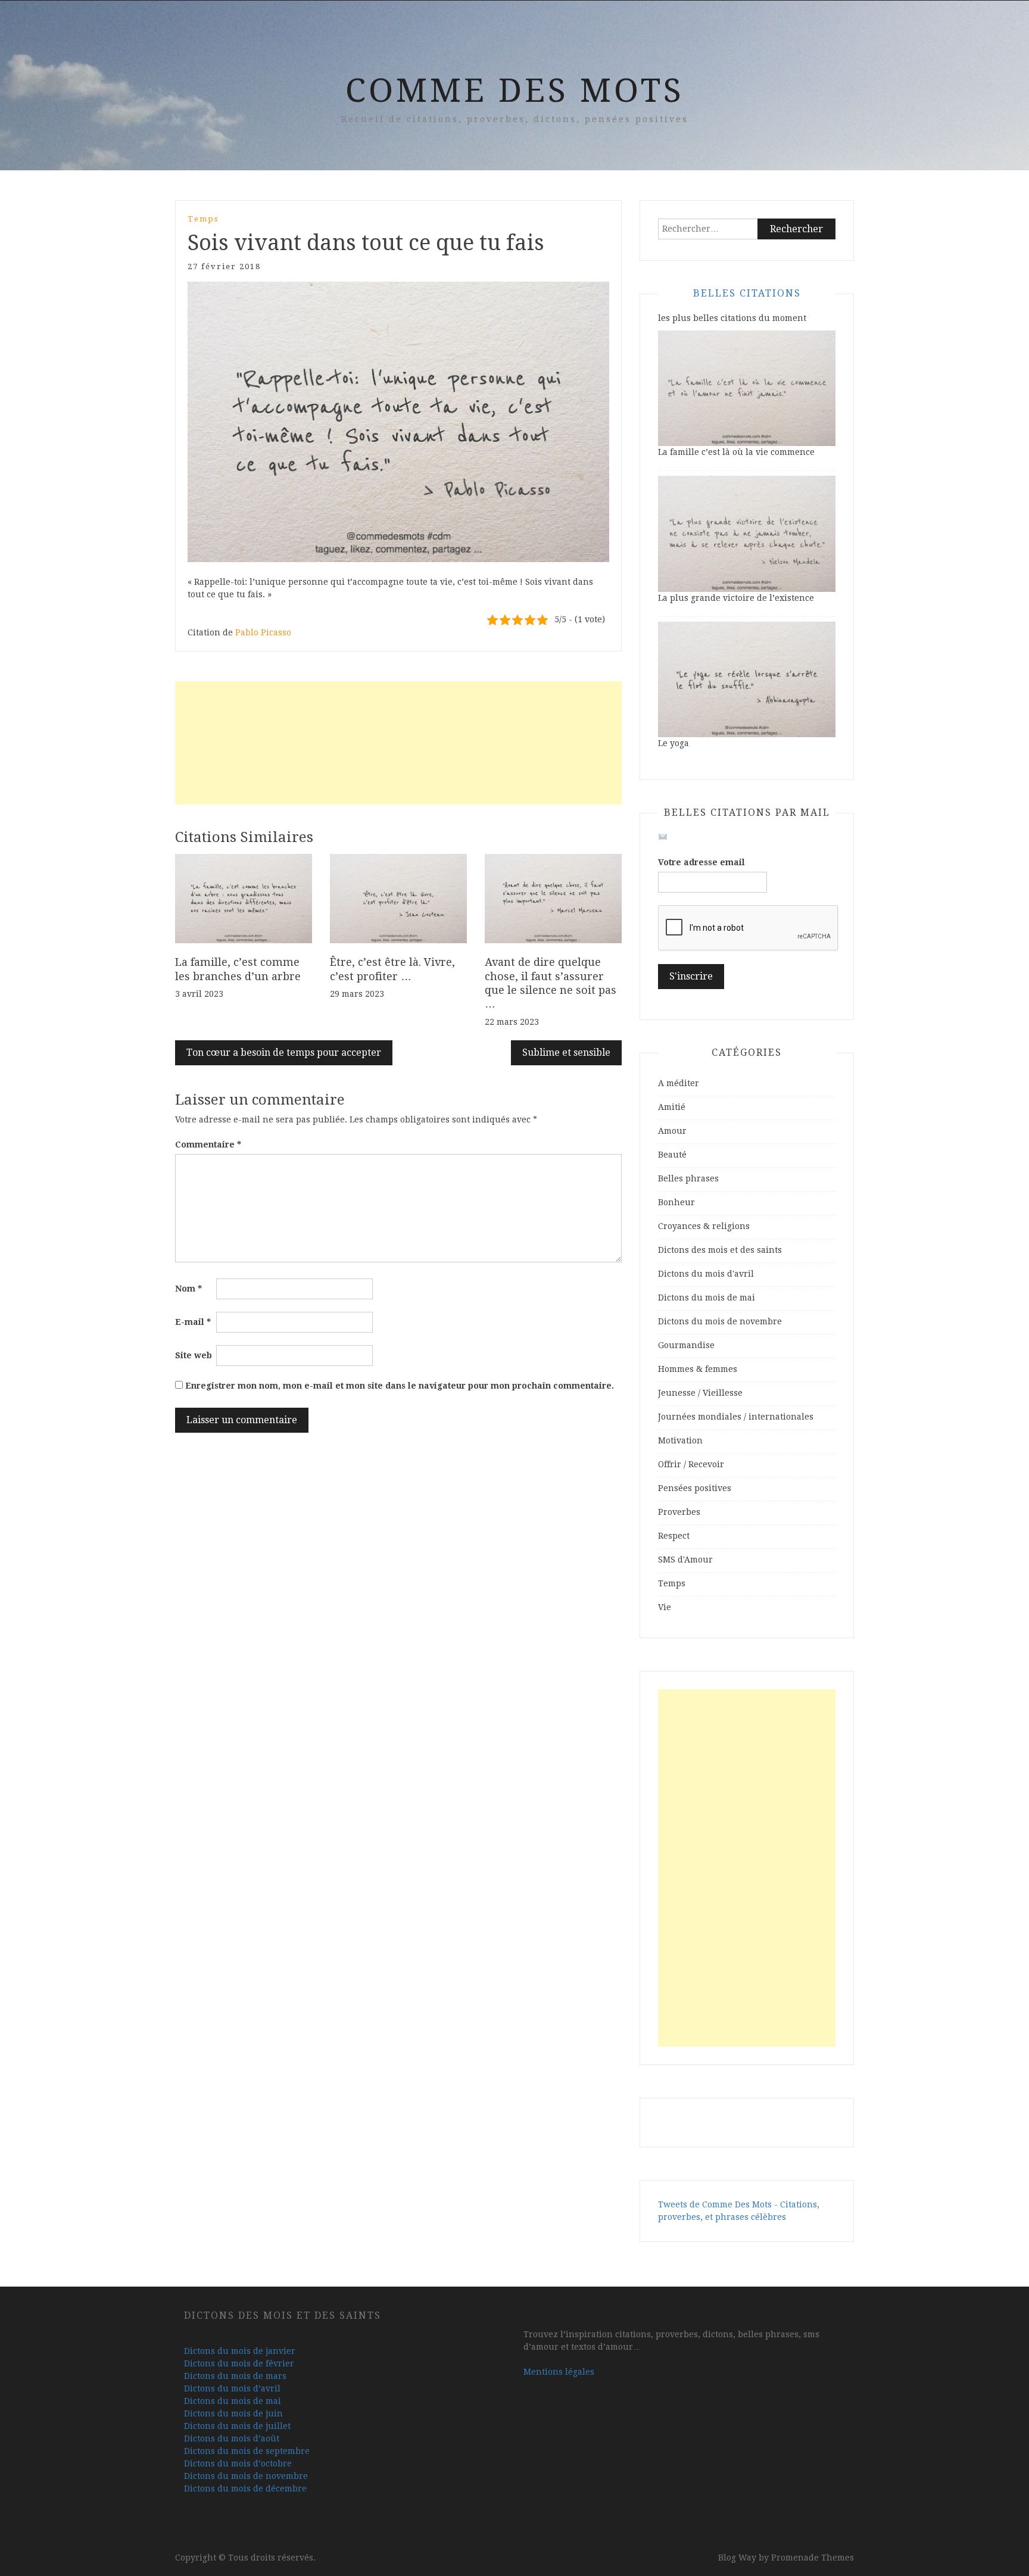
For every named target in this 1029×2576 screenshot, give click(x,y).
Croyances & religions (704, 1226)
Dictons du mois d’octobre (238, 2463)
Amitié (672, 1107)
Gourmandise (686, 1345)
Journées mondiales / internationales (736, 1417)
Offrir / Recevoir (691, 1464)
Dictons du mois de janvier (240, 2351)
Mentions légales (559, 2372)
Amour (672, 1131)
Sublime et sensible (566, 1052)
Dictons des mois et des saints (720, 1250)
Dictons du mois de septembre (247, 2451)
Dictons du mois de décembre (245, 2488)
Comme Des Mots (515, 91)
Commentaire (208, 1144)
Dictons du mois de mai (707, 1298)
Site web (194, 1355)
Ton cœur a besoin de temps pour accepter (284, 1052)
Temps (203, 219)
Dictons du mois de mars (235, 2376)
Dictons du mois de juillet (237, 2426)
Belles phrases (688, 1178)
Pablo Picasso (263, 632)
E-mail (193, 1322)
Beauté (672, 1155)
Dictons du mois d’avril (232, 2388)
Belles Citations (747, 293)
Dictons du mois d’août (232, 2438)
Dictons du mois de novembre (720, 1321)
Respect (674, 1536)
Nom (188, 1289)
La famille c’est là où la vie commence (736, 452)
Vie (665, 1607)
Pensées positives (695, 1488)
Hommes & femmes (698, 1369)
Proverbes (679, 1512)
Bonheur (676, 1202)
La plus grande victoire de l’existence (736, 598)
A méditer (679, 1083)
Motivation (680, 1440)
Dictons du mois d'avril (706, 1274)
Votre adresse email (701, 862)
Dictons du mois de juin (233, 2413)
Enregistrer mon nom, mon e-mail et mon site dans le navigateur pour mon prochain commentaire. (400, 1386)
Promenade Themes (813, 2558)
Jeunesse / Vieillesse (700, 1393)
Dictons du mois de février (239, 2363)
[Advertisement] (398, 743)
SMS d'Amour (685, 1560)
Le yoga (673, 743)
